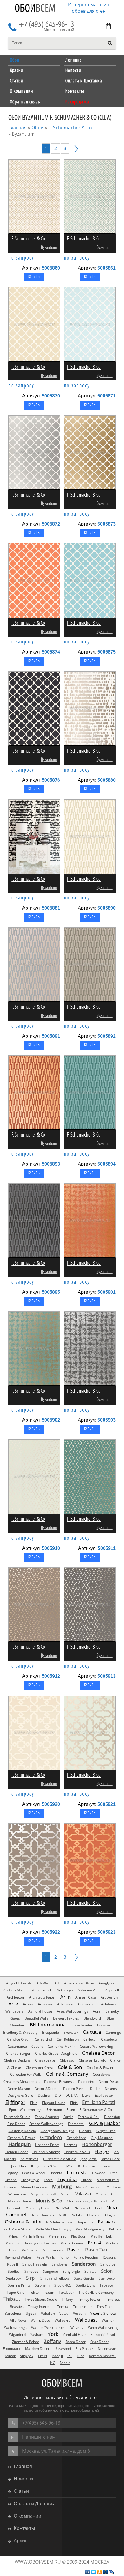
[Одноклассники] (100, 2572)
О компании (28, 2516)
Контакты (24, 2528)
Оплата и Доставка (35, 2503)
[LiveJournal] (112, 2572)
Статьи (21, 2491)
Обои (35, 9)
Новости (23, 2479)
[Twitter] (94, 2572)
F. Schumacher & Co (70, 128)
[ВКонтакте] (88, 2572)
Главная (17, 128)
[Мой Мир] (106, 2572)
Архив (21, 2541)
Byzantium (49, 248)
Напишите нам (39, 2437)
